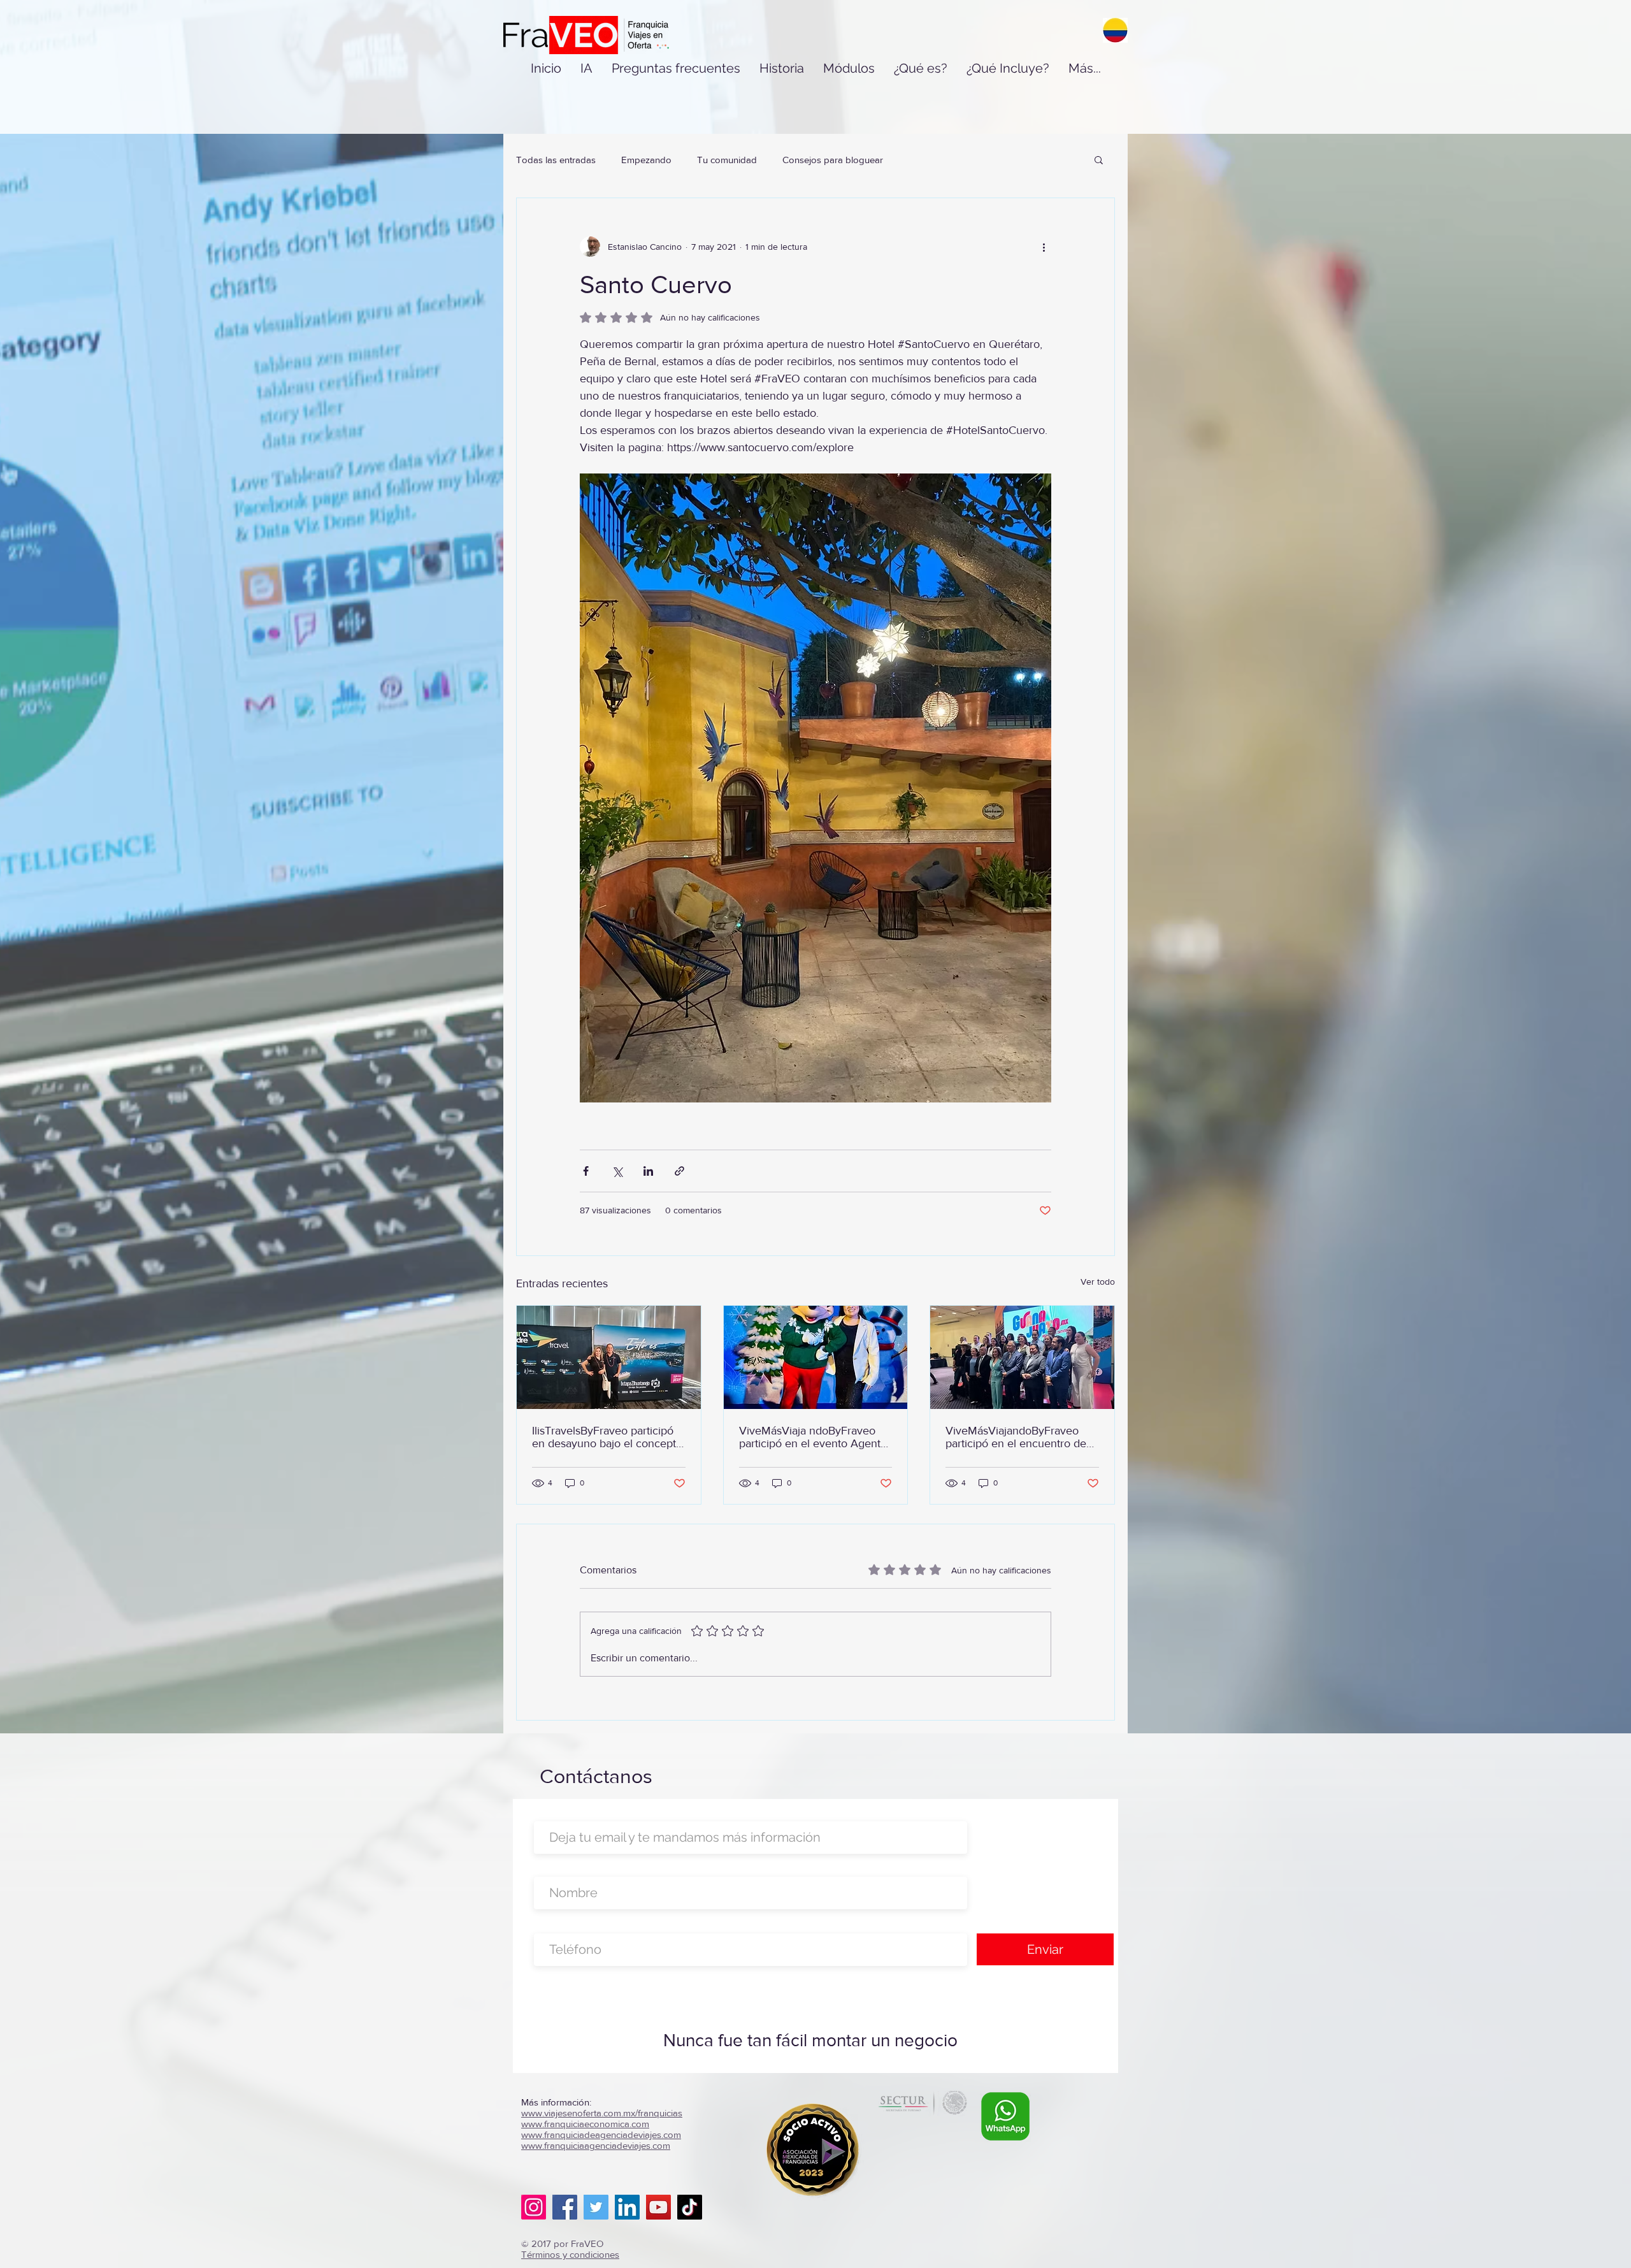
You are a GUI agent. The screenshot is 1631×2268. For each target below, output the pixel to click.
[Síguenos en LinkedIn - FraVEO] (627, 2207)
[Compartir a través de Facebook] (586, 1171)
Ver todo (1098, 1282)
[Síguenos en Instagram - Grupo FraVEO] (534, 2207)
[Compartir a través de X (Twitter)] (617, 1171)
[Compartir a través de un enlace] (679, 1171)
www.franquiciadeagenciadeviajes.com (601, 2134)
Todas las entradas (556, 160)
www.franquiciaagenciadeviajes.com (596, 2145)
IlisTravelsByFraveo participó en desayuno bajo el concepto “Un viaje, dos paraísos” (607, 1437)
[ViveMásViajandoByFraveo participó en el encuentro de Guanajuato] (1022, 1357)
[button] (1099, 159)
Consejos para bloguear (833, 160)
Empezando (646, 160)
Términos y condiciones (570, 2254)
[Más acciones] (1044, 247)
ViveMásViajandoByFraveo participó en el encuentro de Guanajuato (1016, 1437)
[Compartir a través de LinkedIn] (648, 1171)
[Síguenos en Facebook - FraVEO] (565, 2207)
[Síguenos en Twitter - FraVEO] (596, 2207)
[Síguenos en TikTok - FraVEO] (690, 2207)
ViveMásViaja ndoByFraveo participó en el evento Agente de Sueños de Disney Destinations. (813, 1437)
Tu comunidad (727, 160)
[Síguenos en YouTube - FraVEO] (658, 2207)
